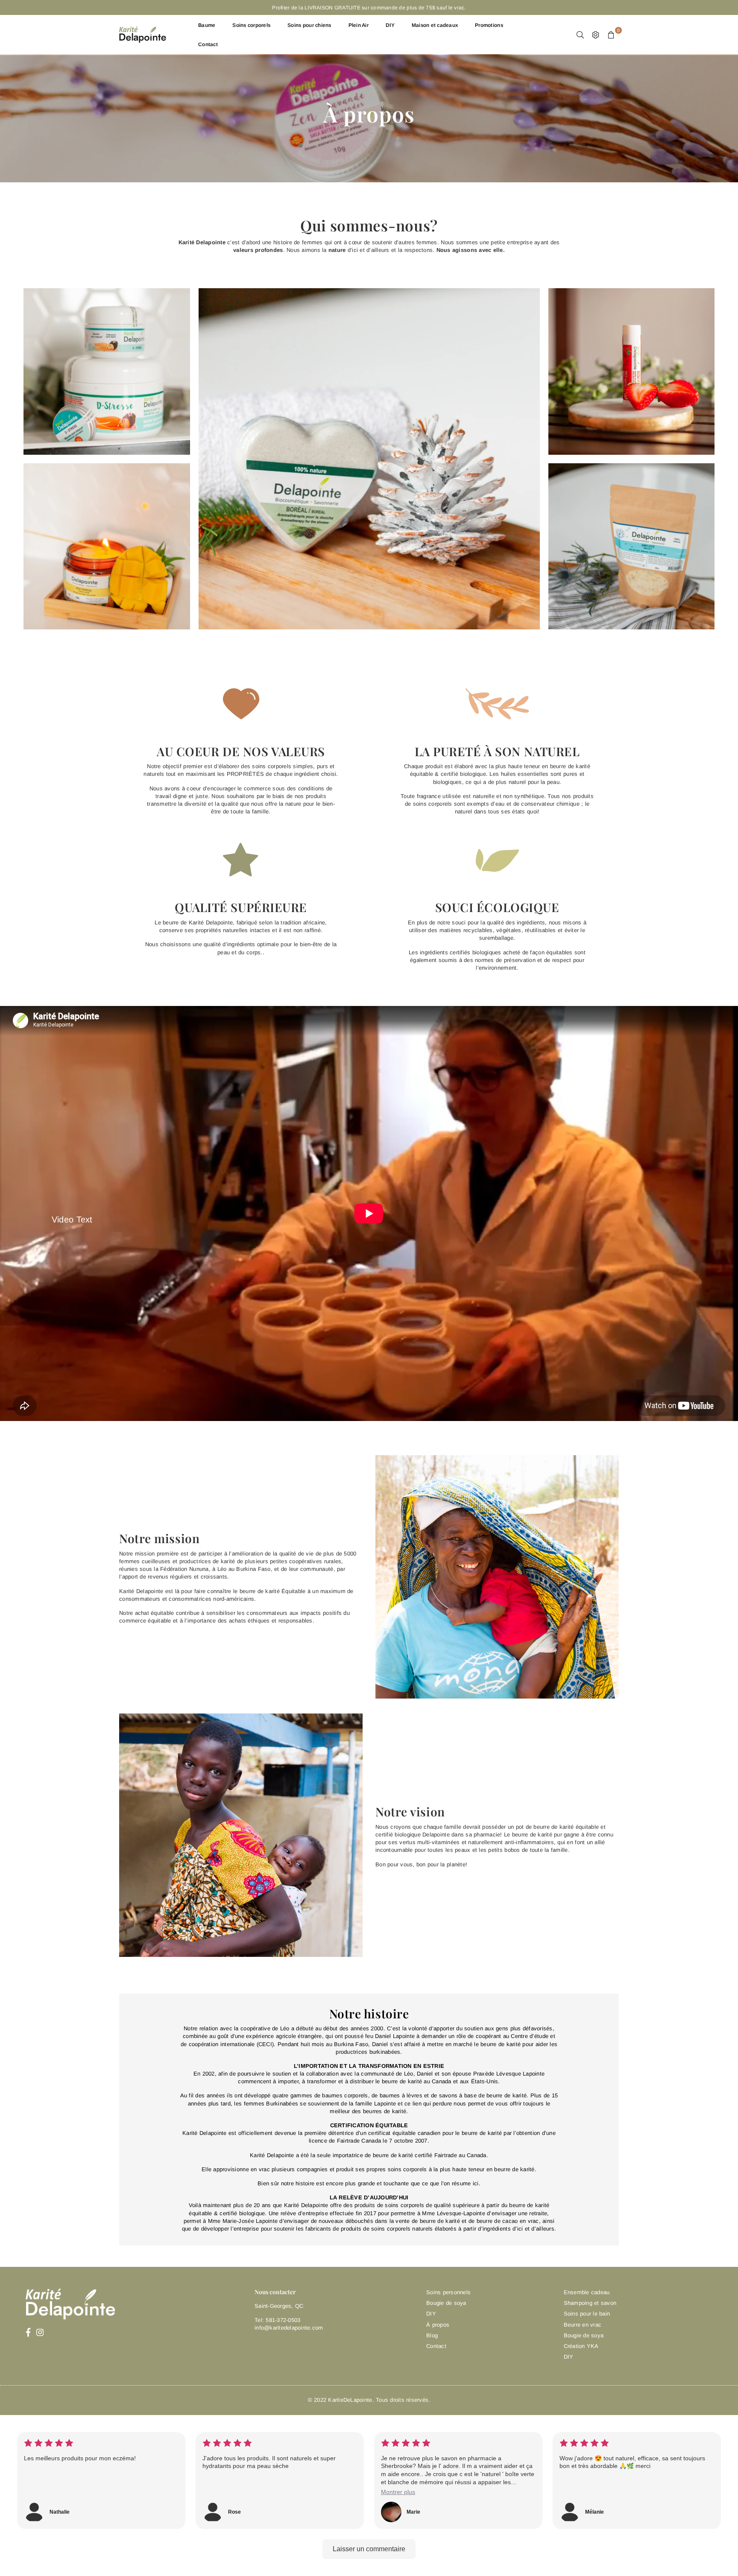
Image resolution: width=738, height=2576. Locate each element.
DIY (390, 25)
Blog (432, 2335)
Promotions (489, 25)
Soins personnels (448, 2292)
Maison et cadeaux (435, 25)
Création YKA (581, 2346)
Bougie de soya (446, 2303)
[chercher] (580, 35)
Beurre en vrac (583, 2325)
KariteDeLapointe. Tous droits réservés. (379, 2400)
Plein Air (359, 25)
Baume (207, 25)
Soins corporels (251, 25)
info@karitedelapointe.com (289, 2328)
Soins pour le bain (587, 2314)
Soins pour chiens (309, 25)
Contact (208, 44)
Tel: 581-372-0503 (277, 2320)
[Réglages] (596, 35)
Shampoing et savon (590, 2303)
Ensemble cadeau (587, 2292)
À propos (438, 2325)
